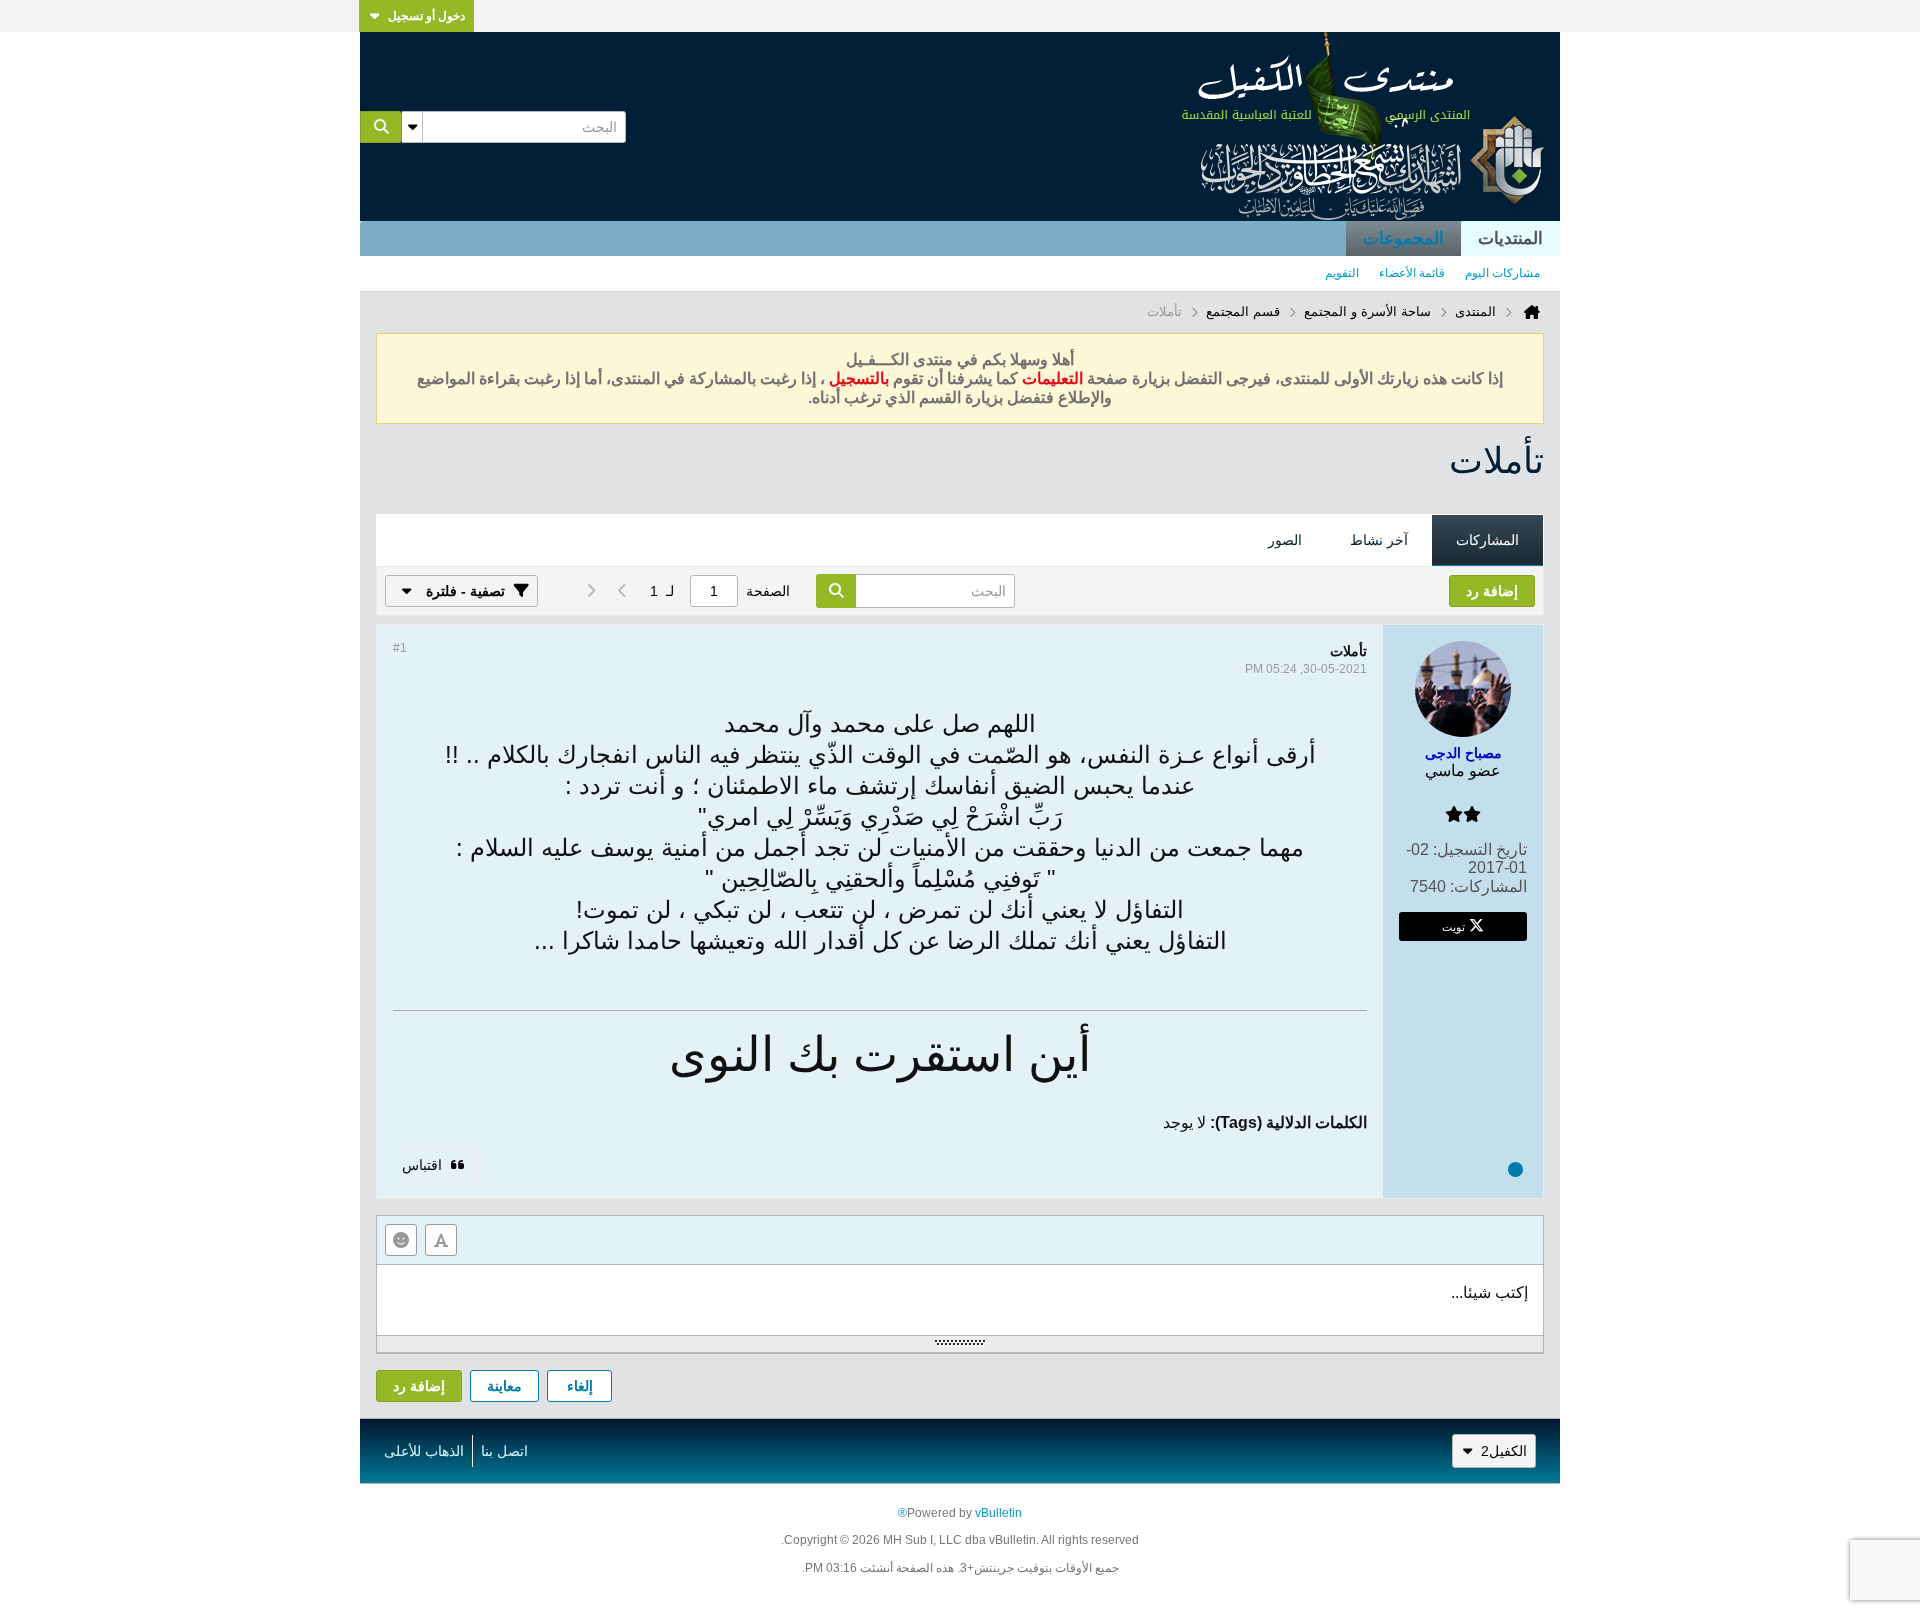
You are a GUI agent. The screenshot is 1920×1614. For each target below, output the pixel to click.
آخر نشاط (1379, 540)
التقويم (1342, 273)
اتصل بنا (504, 1451)
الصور (1285, 540)
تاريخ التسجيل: (1480, 849)
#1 (400, 648)
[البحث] (381, 127)
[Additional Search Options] (412, 127)
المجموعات (1403, 238)
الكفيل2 (1504, 1451)
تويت (1453, 926)
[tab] (1487, 541)
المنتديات (1510, 238)
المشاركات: (1488, 886)
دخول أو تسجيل (426, 16)
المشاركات (1487, 540)
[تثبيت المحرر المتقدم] (441, 1240)
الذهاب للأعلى (424, 1451)
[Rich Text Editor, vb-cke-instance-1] (960, 1300)
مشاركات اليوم (1502, 273)
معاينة (504, 1386)
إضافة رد (419, 1386)
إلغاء (580, 1386)
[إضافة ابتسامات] (401, 1240)
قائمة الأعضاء (1412, 273)
